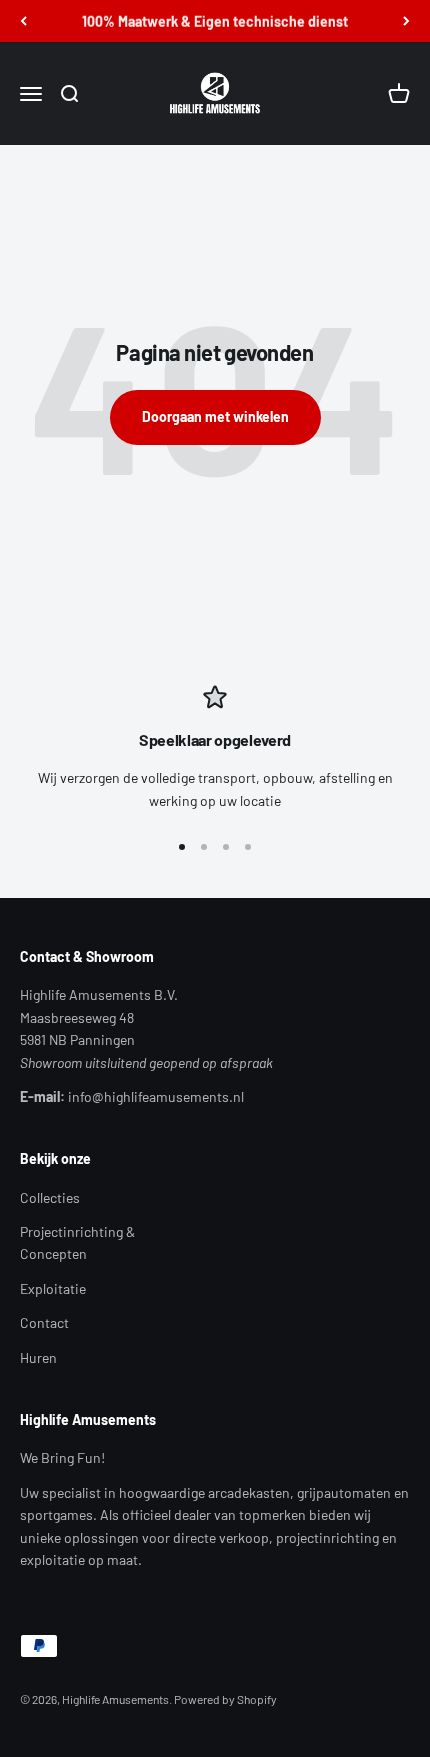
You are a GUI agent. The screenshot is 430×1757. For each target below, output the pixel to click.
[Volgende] (406, 21)
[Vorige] (23, 21)
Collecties (50, 1197)
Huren (38, 1357)
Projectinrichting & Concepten (77, 1242)
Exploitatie (53, 1288)
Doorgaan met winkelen (215, 416)
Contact (44, 1322)
